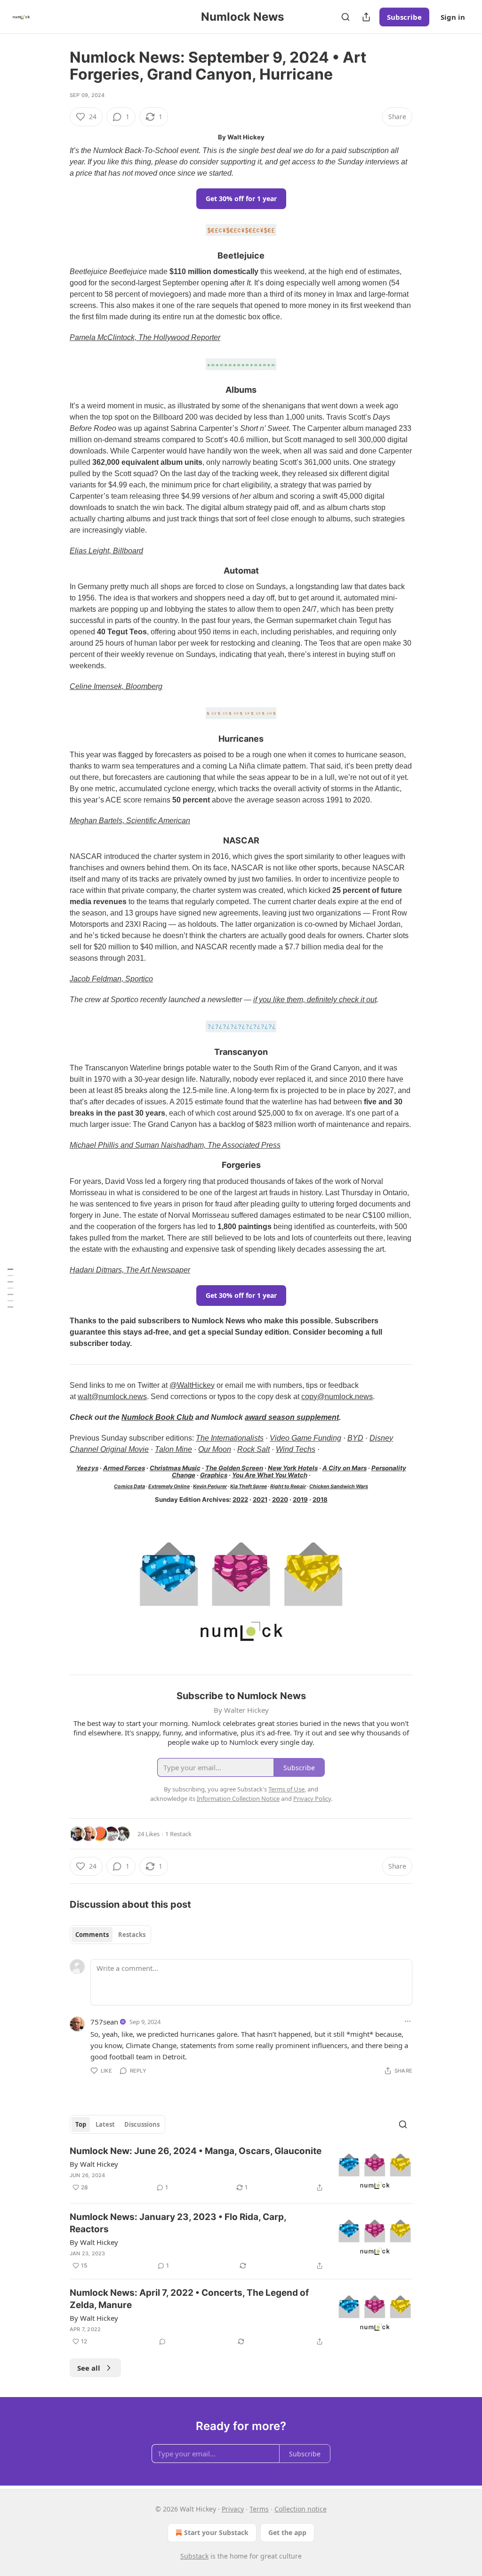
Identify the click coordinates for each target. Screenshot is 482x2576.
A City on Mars (345, 1468)
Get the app (287, 2532)
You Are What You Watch (270, 1475)
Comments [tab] (92, 1935)
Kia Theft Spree (249, 1486)
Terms (259, 2509)
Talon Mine (173, 1449)
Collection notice (301, 2509)
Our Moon (215, 1449)
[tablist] (110, 1935)
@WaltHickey (192, 1385)
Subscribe (404, 17)
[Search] (345, 17)
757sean (104, 2022)
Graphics (214, 1475)
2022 (240, 1499)
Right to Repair (288, 1486)
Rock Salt (253, 1449)
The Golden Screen (234, 1468)
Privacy (233, 2509)
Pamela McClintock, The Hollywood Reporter (145, 337)
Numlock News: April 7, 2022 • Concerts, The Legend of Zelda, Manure (189, 2299)
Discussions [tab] (142, 2124)
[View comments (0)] (162, 2341)
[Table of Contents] (10, 1288)
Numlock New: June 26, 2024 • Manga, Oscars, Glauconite (196, 2151)
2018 (320, 1499)
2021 (260, 1499)
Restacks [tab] (132, 1935)
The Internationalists (230, 1438)
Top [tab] (81, 2124)
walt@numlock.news (112, 1397)
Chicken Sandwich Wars (339, 1486)
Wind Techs (296, 1449)
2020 (280, 1499)
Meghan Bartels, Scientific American (130, 821)
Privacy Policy (312, 1798)
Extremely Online (169, 1486)
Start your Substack (216, 2532)
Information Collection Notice (238, 1798)
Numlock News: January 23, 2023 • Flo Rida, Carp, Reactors (178, 2223)
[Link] (56, 256)
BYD (355, 1438)
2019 (300, 1499)
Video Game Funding (305, 1438)
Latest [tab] (105, 2124)
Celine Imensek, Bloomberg (116, 686)
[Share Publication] (366, 17)
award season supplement (292, 1417)
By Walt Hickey (94, 2164)
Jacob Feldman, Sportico (111, 979)
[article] (241, 2170)
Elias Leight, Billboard (106, 551)
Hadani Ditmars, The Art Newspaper (130, 1270)
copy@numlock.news (337, 1397)
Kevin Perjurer (210, 1486)
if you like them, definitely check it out (315, 1000)
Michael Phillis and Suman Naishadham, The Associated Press (175, 1145)
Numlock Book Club (157, 1417)
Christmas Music (175, 1468)
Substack (194, 2556)
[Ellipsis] (408, 2021)
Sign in (453, 17)
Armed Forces (124, 1468)
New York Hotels (293, 1468)
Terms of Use (286, 1789)
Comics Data (129, 1486)
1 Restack (178, 1834)
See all (89, 2368)
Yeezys (87, 1468)
